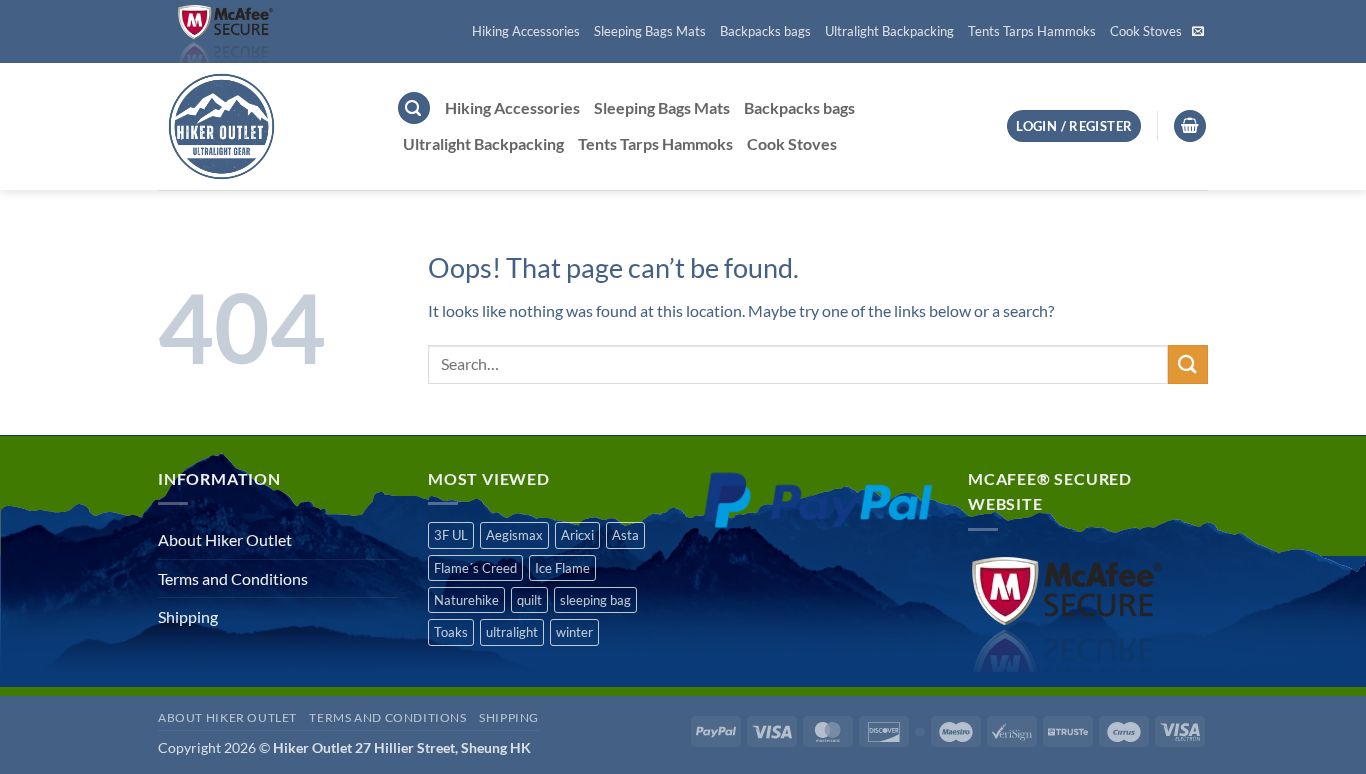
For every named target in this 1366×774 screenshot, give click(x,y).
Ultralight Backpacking (889, 31)
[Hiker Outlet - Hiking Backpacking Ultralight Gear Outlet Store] (262, 126)
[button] (414, 108)
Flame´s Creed (475, 568)
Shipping (188, 616)
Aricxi (577, 535)
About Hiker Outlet (225, 539)
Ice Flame (562, 568)
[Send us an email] (1198, 32)
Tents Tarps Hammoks (1032, 31)
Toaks (451, 632)
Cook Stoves (1146, 31)
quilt (529, 600)
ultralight (512, 632)
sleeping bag (595, 600)
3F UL (451, 535)
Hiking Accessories (526, 31)
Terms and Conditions (233, 578)
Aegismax (514, 535)
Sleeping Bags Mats (650, 31)
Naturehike (466, 600)
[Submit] (1188, 364)
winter (574, 632)
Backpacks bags (765, 31)
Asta (625, 535)
